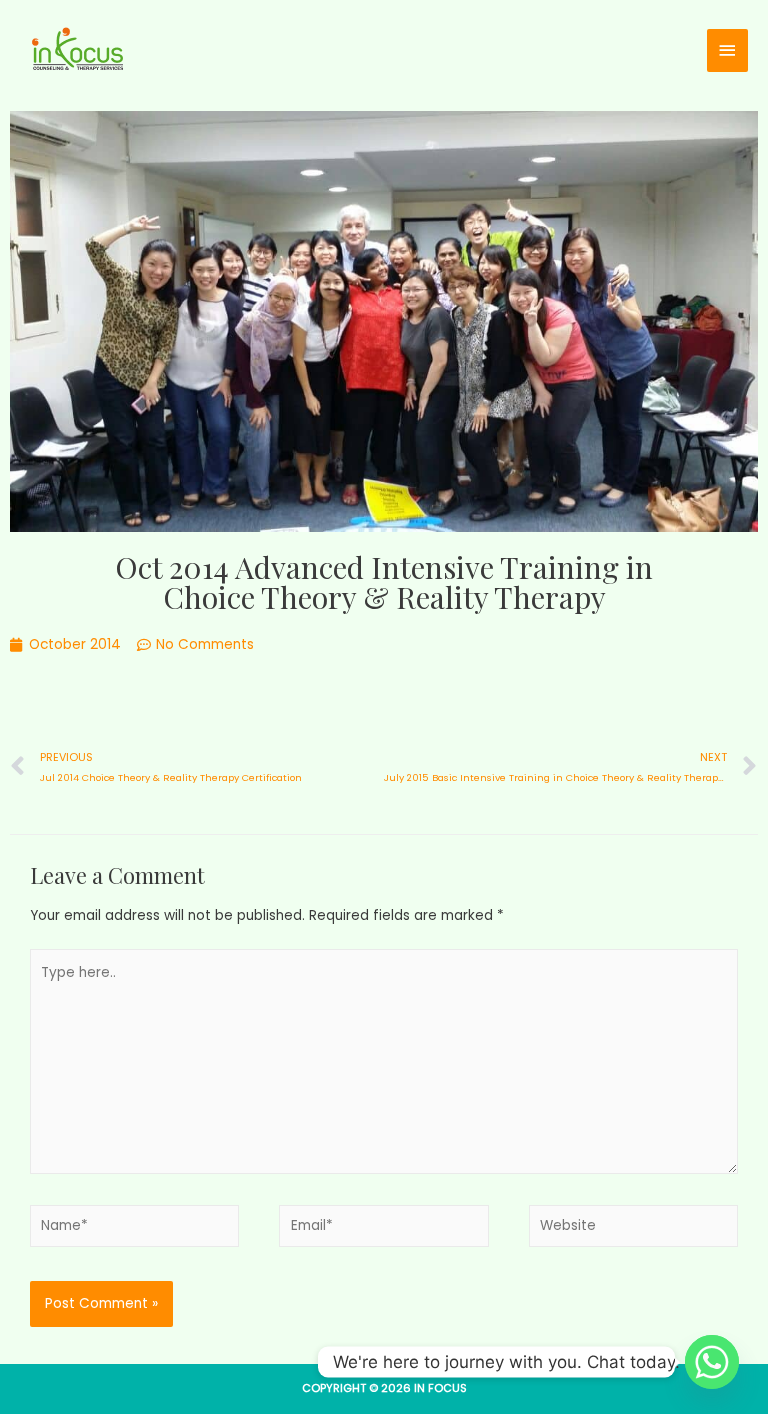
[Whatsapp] (712, 1362)
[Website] (633, 1230)
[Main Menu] (728, 50)
